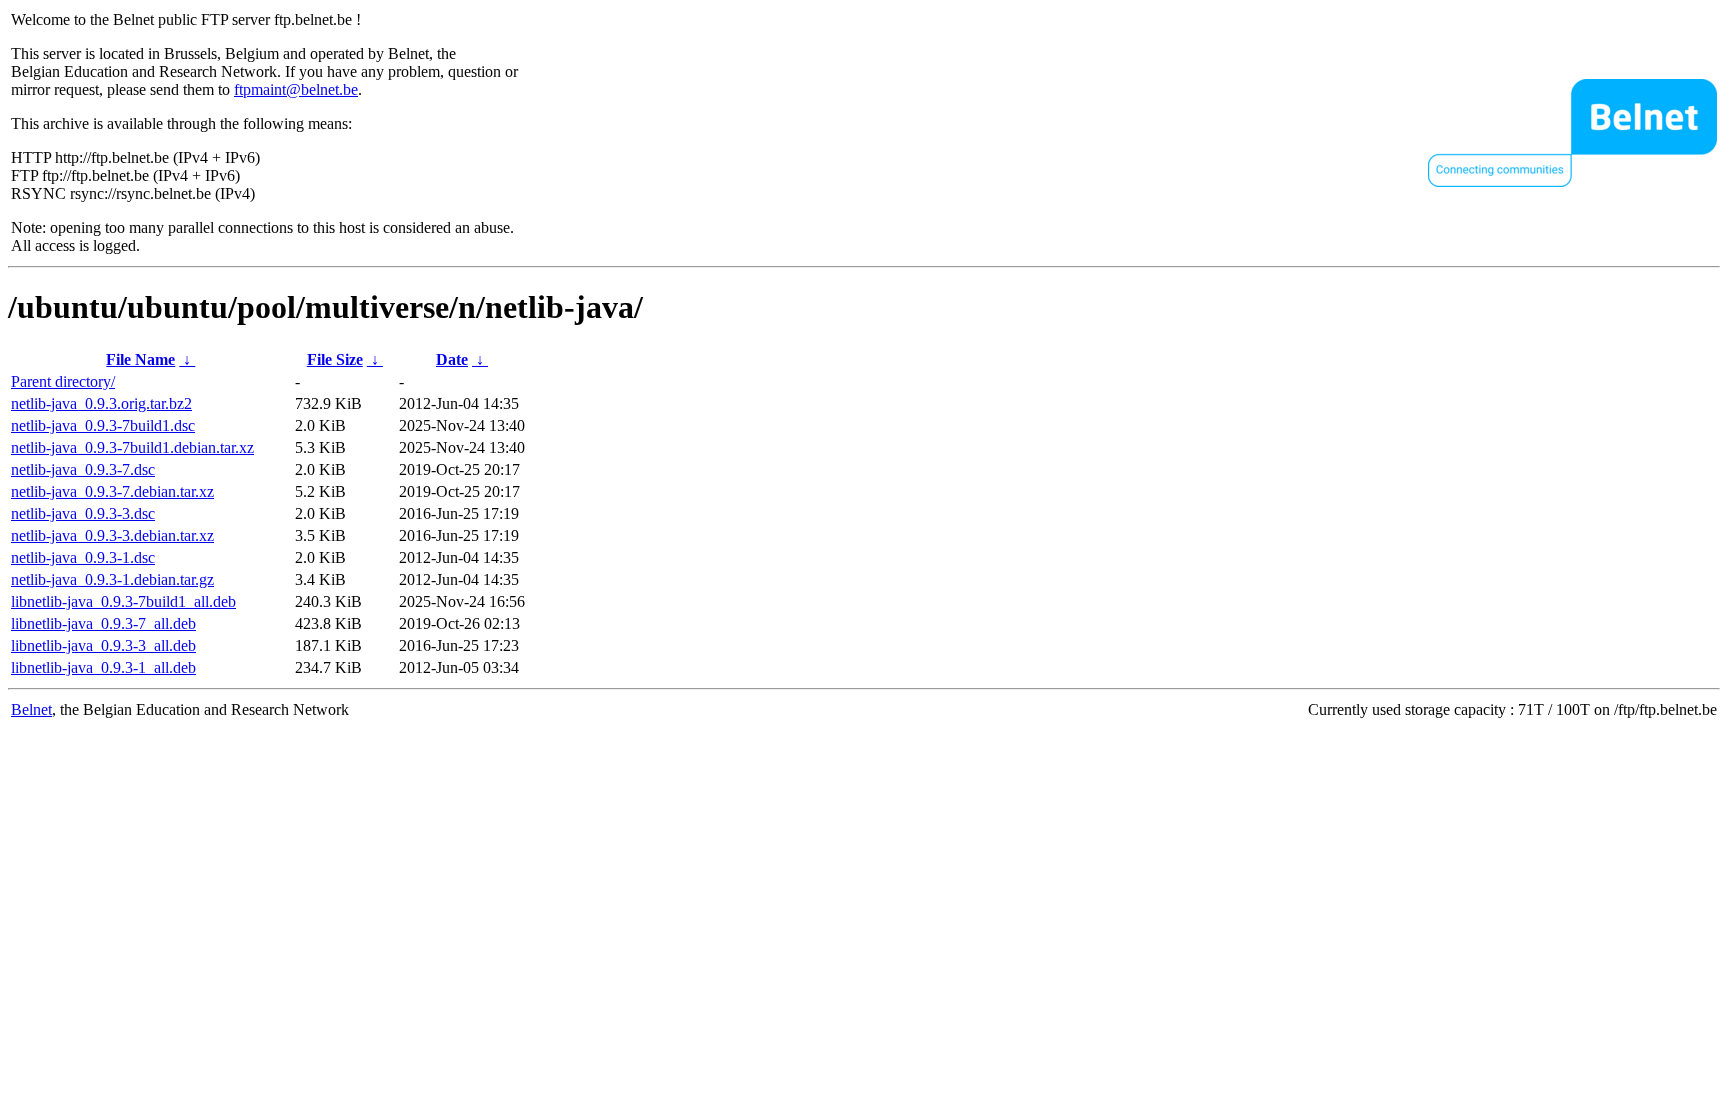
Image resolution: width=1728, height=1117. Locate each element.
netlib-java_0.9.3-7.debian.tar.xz (112, 491)
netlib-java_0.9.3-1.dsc (83, 557)
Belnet (31, 709)
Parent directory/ (63, 381)
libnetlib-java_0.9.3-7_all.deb (103, 623)
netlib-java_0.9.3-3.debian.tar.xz (112, 535)
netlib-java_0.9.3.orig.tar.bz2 (101, 403)
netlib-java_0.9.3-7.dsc (83, 469)
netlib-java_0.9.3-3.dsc (83, 513)
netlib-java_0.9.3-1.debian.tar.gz (112, 579)
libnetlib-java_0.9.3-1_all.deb (103, 667)
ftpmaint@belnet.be (296, 89)
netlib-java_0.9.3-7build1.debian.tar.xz (132, 447)
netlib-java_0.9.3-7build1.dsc (103, 425)
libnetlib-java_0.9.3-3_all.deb (103, 645)
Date (452, 359)
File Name (140, 359)
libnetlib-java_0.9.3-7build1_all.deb (123, 601)
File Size (335, 359)
